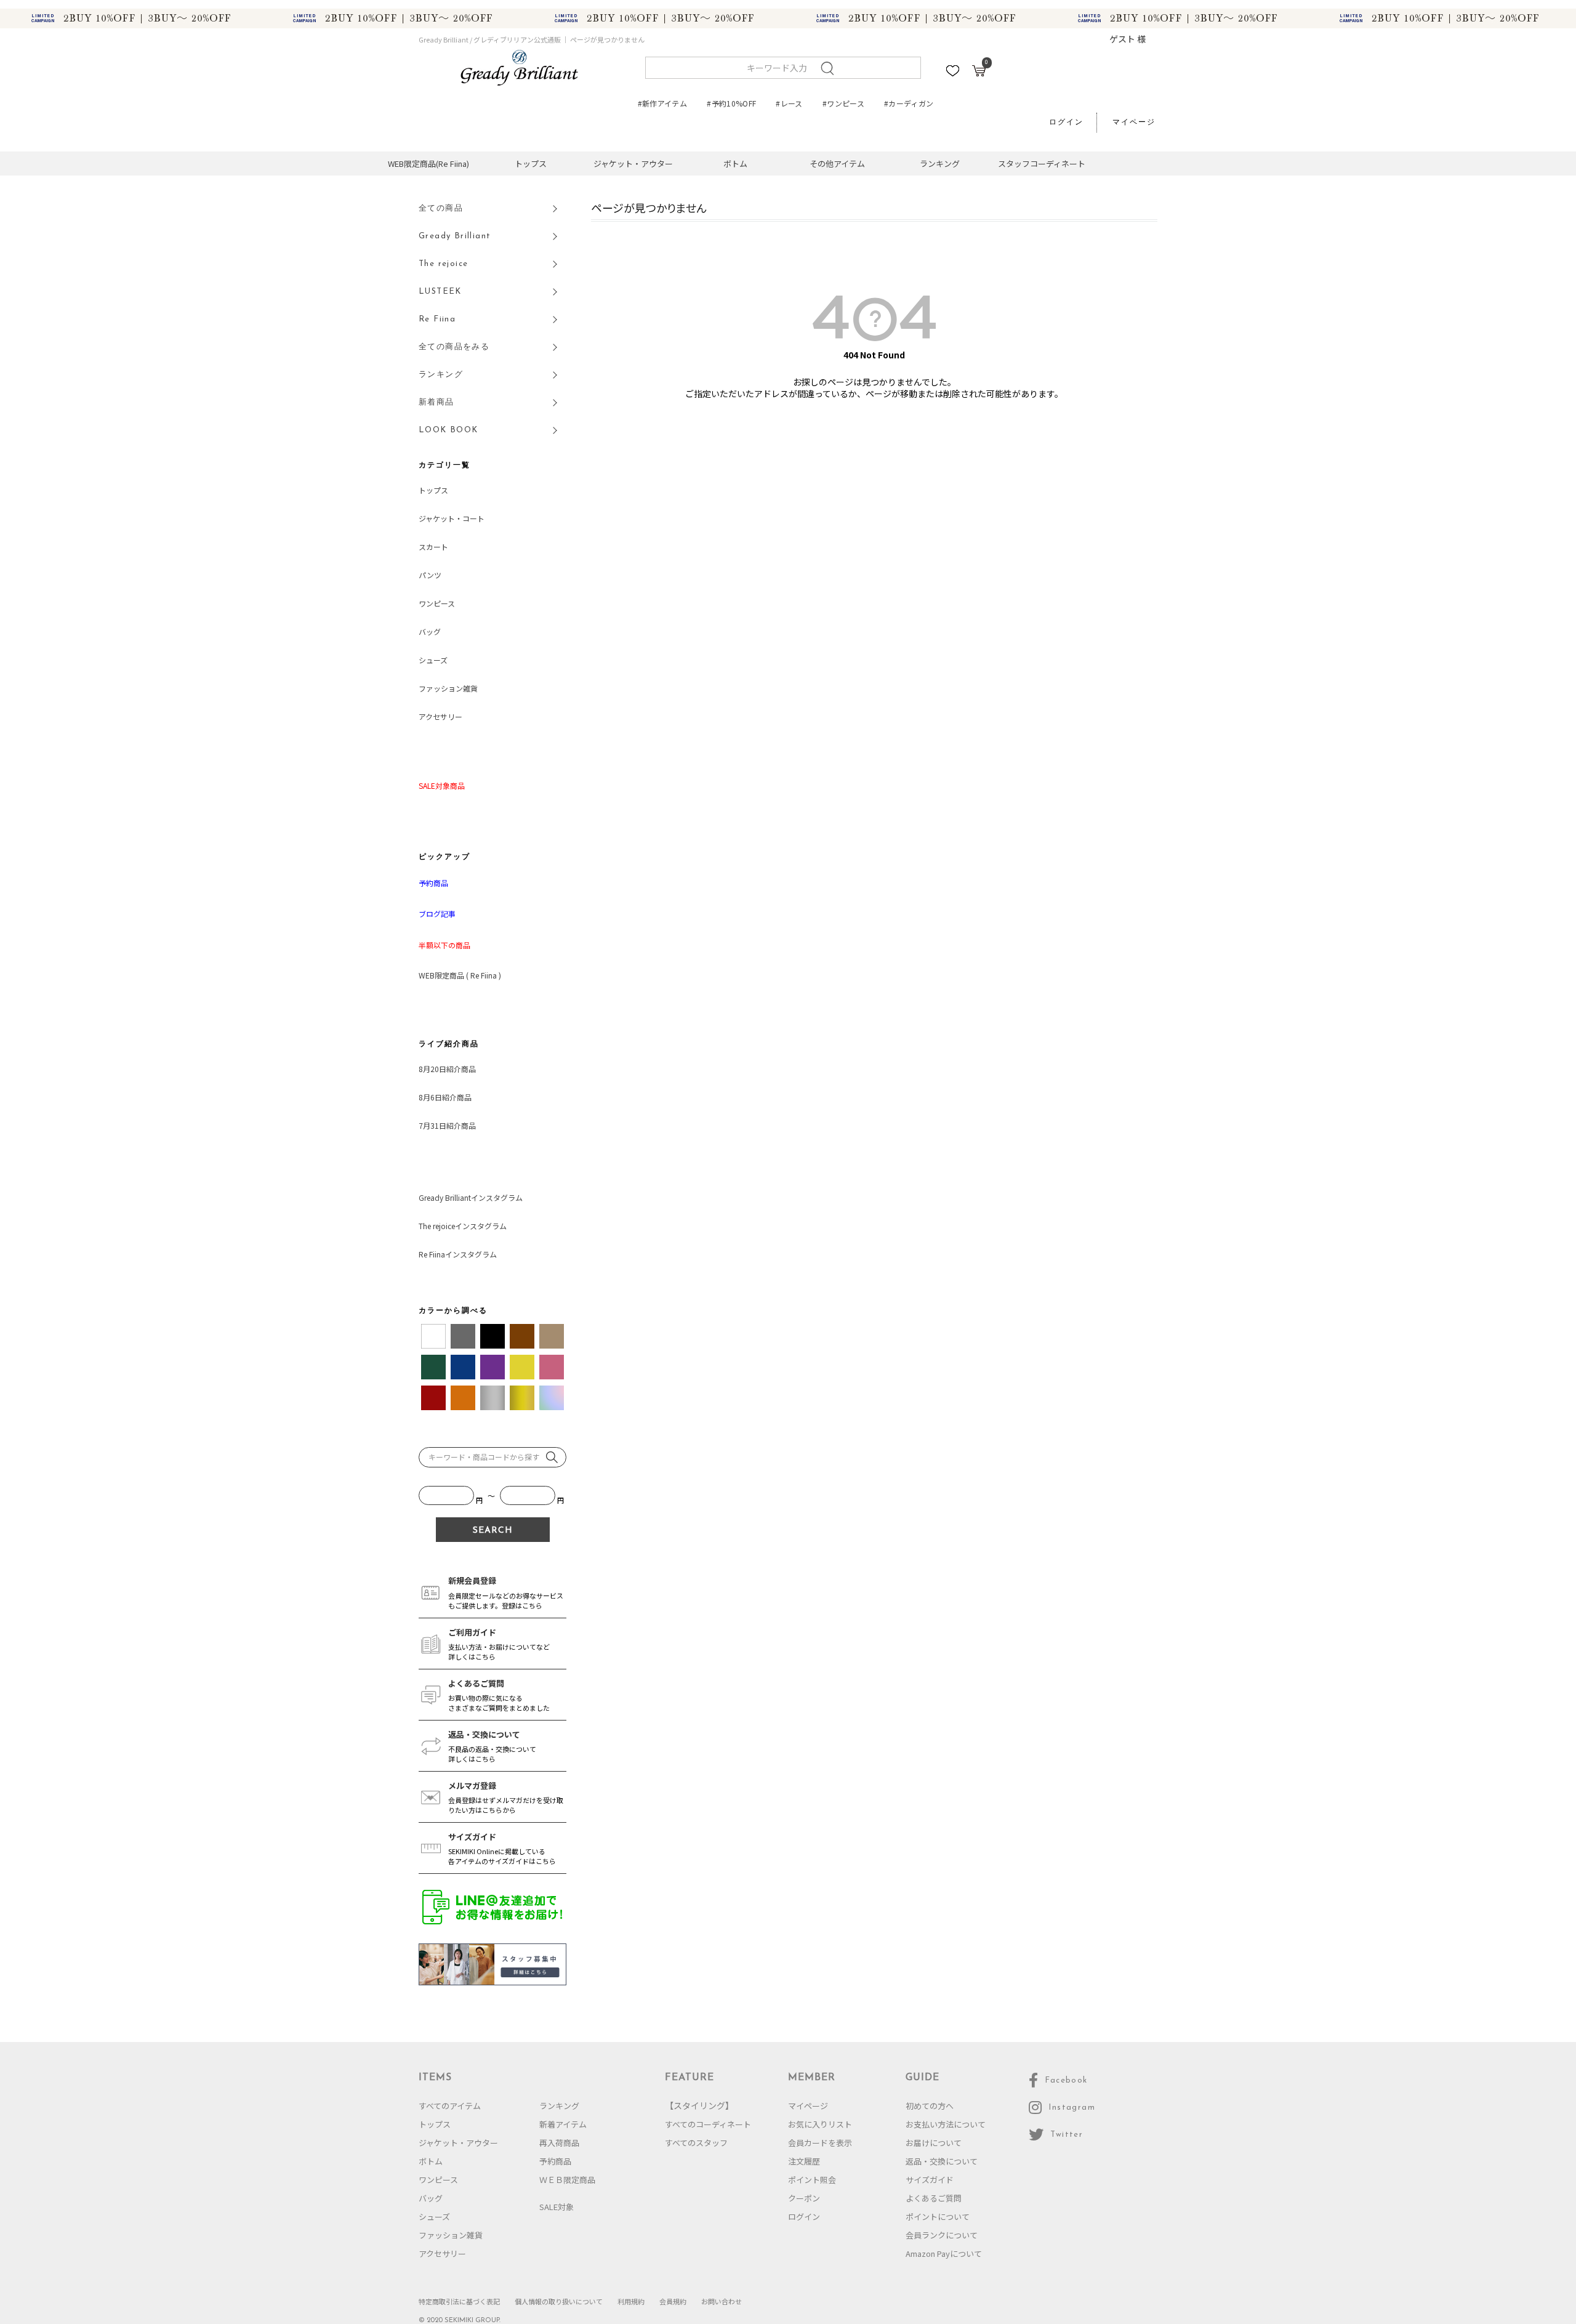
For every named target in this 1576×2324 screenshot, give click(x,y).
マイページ (1134, 123)
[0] (979, 73)
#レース (789, 103)
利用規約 (631, 2301)
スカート (433, 547)
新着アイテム (563, 2124)
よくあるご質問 (934, 2198)
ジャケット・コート (452, 518)
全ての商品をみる (454, 347)
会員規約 (673, 2301)
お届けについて (934, 2143)
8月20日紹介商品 (447, 1069)
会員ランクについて (942, 2235)
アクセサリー (440, 716)
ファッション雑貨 (448, 688)
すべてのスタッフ (696, 2143)
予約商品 (555, 2161)
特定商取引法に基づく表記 (459, 2301)
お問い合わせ (722, 2301)
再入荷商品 (559, 2143)
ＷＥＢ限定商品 (567, 2180)
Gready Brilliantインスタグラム (471, 1197)
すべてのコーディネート (708, 2124)
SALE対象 (557, 2207)
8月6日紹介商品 (445, 1097)
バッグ (430, 631)
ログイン (1066, 123)
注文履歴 (804, 2161)
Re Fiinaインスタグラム (458, 1254)
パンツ (430, 575)
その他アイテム (837, 163)
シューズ (433, 660)
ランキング (940, 163)
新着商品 (436, 402)
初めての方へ (930, 2106)
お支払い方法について (946, 2124)
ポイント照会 (812, 2180)
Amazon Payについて (944, 2253)
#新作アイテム (663, 103)
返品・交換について (942, 2161)
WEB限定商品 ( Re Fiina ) (460, 975)
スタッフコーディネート (1042, 163)
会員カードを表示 (820, 2143)
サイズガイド (930, 2180)
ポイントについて (938, 2217)
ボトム (735, 163)
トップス (531, 163)
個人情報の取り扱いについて (559, 2301)
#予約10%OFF (731, 103)
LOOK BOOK (448, 430)
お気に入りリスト (820, 2124)
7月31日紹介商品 (447, 1125)
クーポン (804, 2198)
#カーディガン (909, 103)
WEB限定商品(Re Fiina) (428, 163)
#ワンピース (843, 103)
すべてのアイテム (450, 2106)
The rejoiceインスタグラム (463, 1226)
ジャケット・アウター (633, 163)
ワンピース (437, 603)
